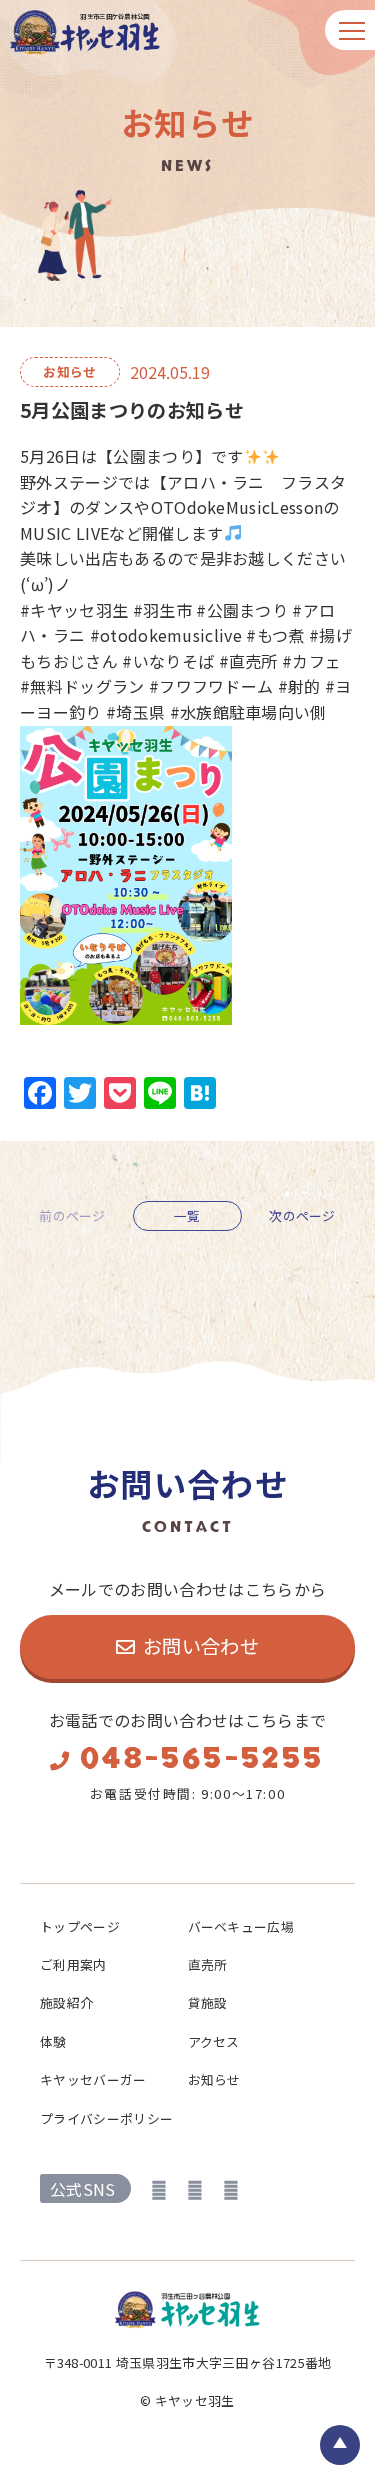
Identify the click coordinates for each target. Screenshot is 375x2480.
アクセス (214, 2041)
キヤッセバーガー (93, 2079)
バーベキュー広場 (241, 1926)
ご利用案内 (73, 1964)
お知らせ (214, 2079)
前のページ (72, 1216)
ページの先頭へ (340, 2445)
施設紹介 (66, 2002)
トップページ (80, 1926)
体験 (53, 2041)
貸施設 (208, 2002)
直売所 (208, 1964)
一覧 (187, 1215)
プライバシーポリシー (106, 2118)
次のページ (302, 1216)
